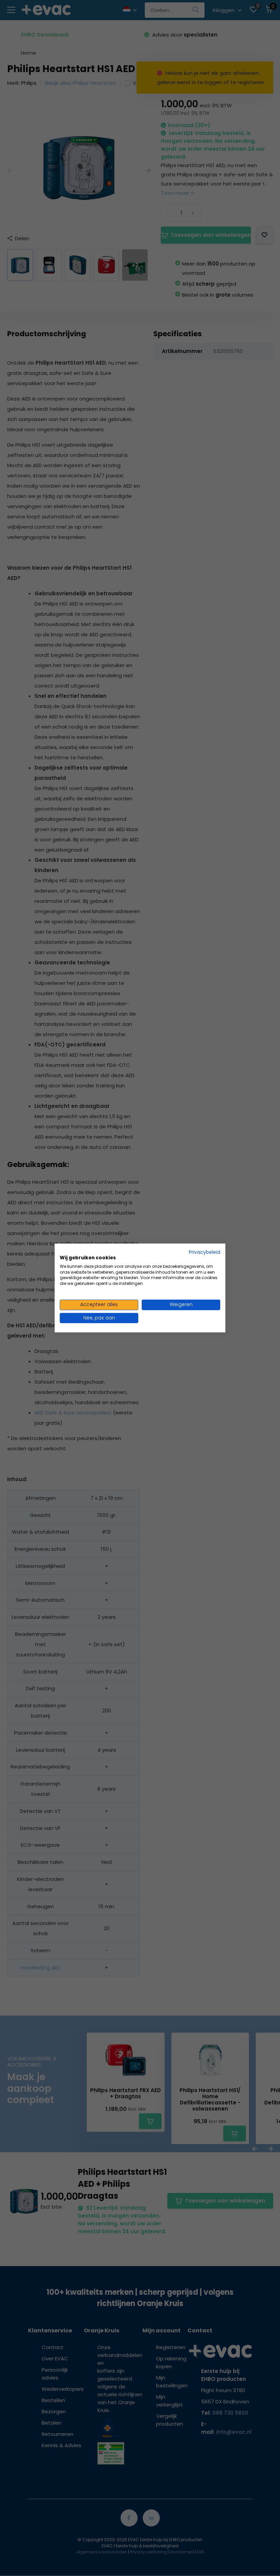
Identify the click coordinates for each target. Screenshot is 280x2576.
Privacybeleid (205, 1252)
